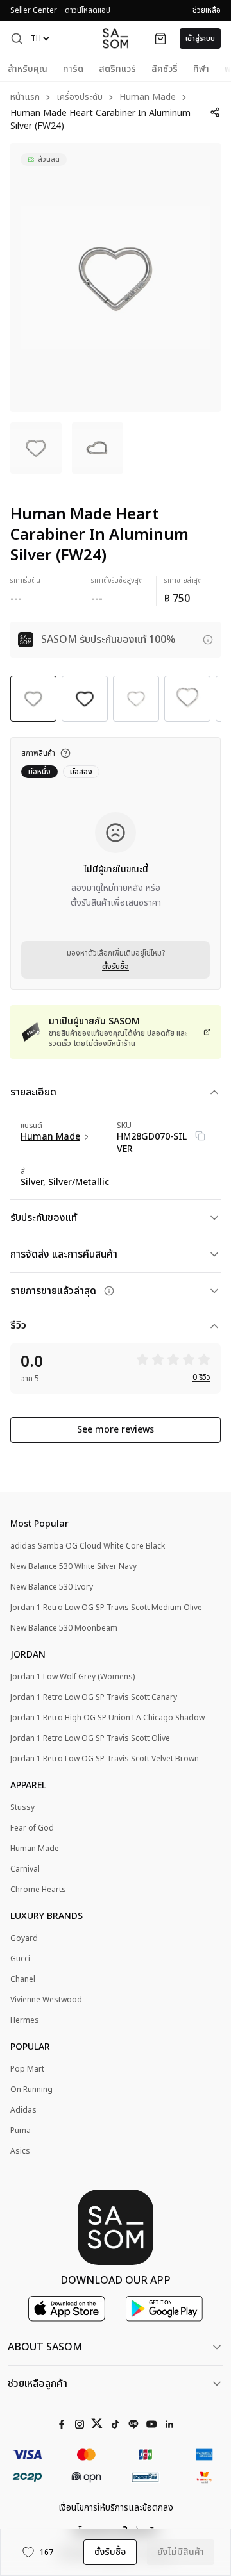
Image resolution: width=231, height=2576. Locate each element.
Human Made (148, 98)
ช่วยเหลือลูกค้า (38, 2384)
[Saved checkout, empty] (160, 38)
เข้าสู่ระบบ (200, 38)
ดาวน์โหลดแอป (88, 10)
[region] (116, 278)
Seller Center (34, 10)
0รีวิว (201, 1377)
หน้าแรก (25, 98)
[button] (17, 38)
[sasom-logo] (116, 38)
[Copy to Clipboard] (200, 1136)
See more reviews (116, 1430)
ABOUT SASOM (45, 2347)
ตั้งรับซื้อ (116, 967)
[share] (215, 112)
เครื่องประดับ (80, 98)
